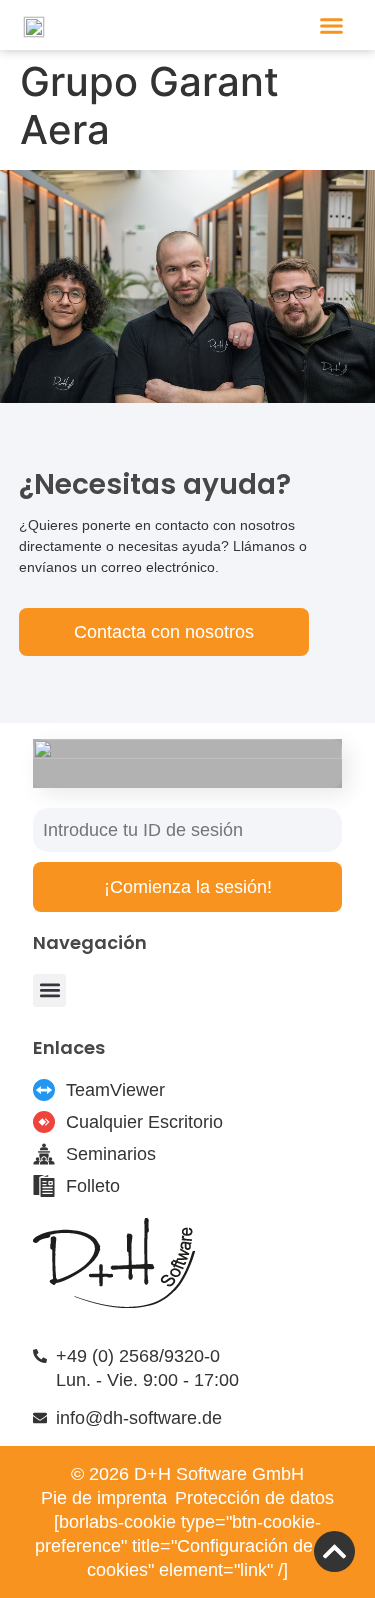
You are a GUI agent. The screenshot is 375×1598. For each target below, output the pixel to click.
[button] (332, 25)
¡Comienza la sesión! (188, 887)
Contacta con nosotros (164, 632)
